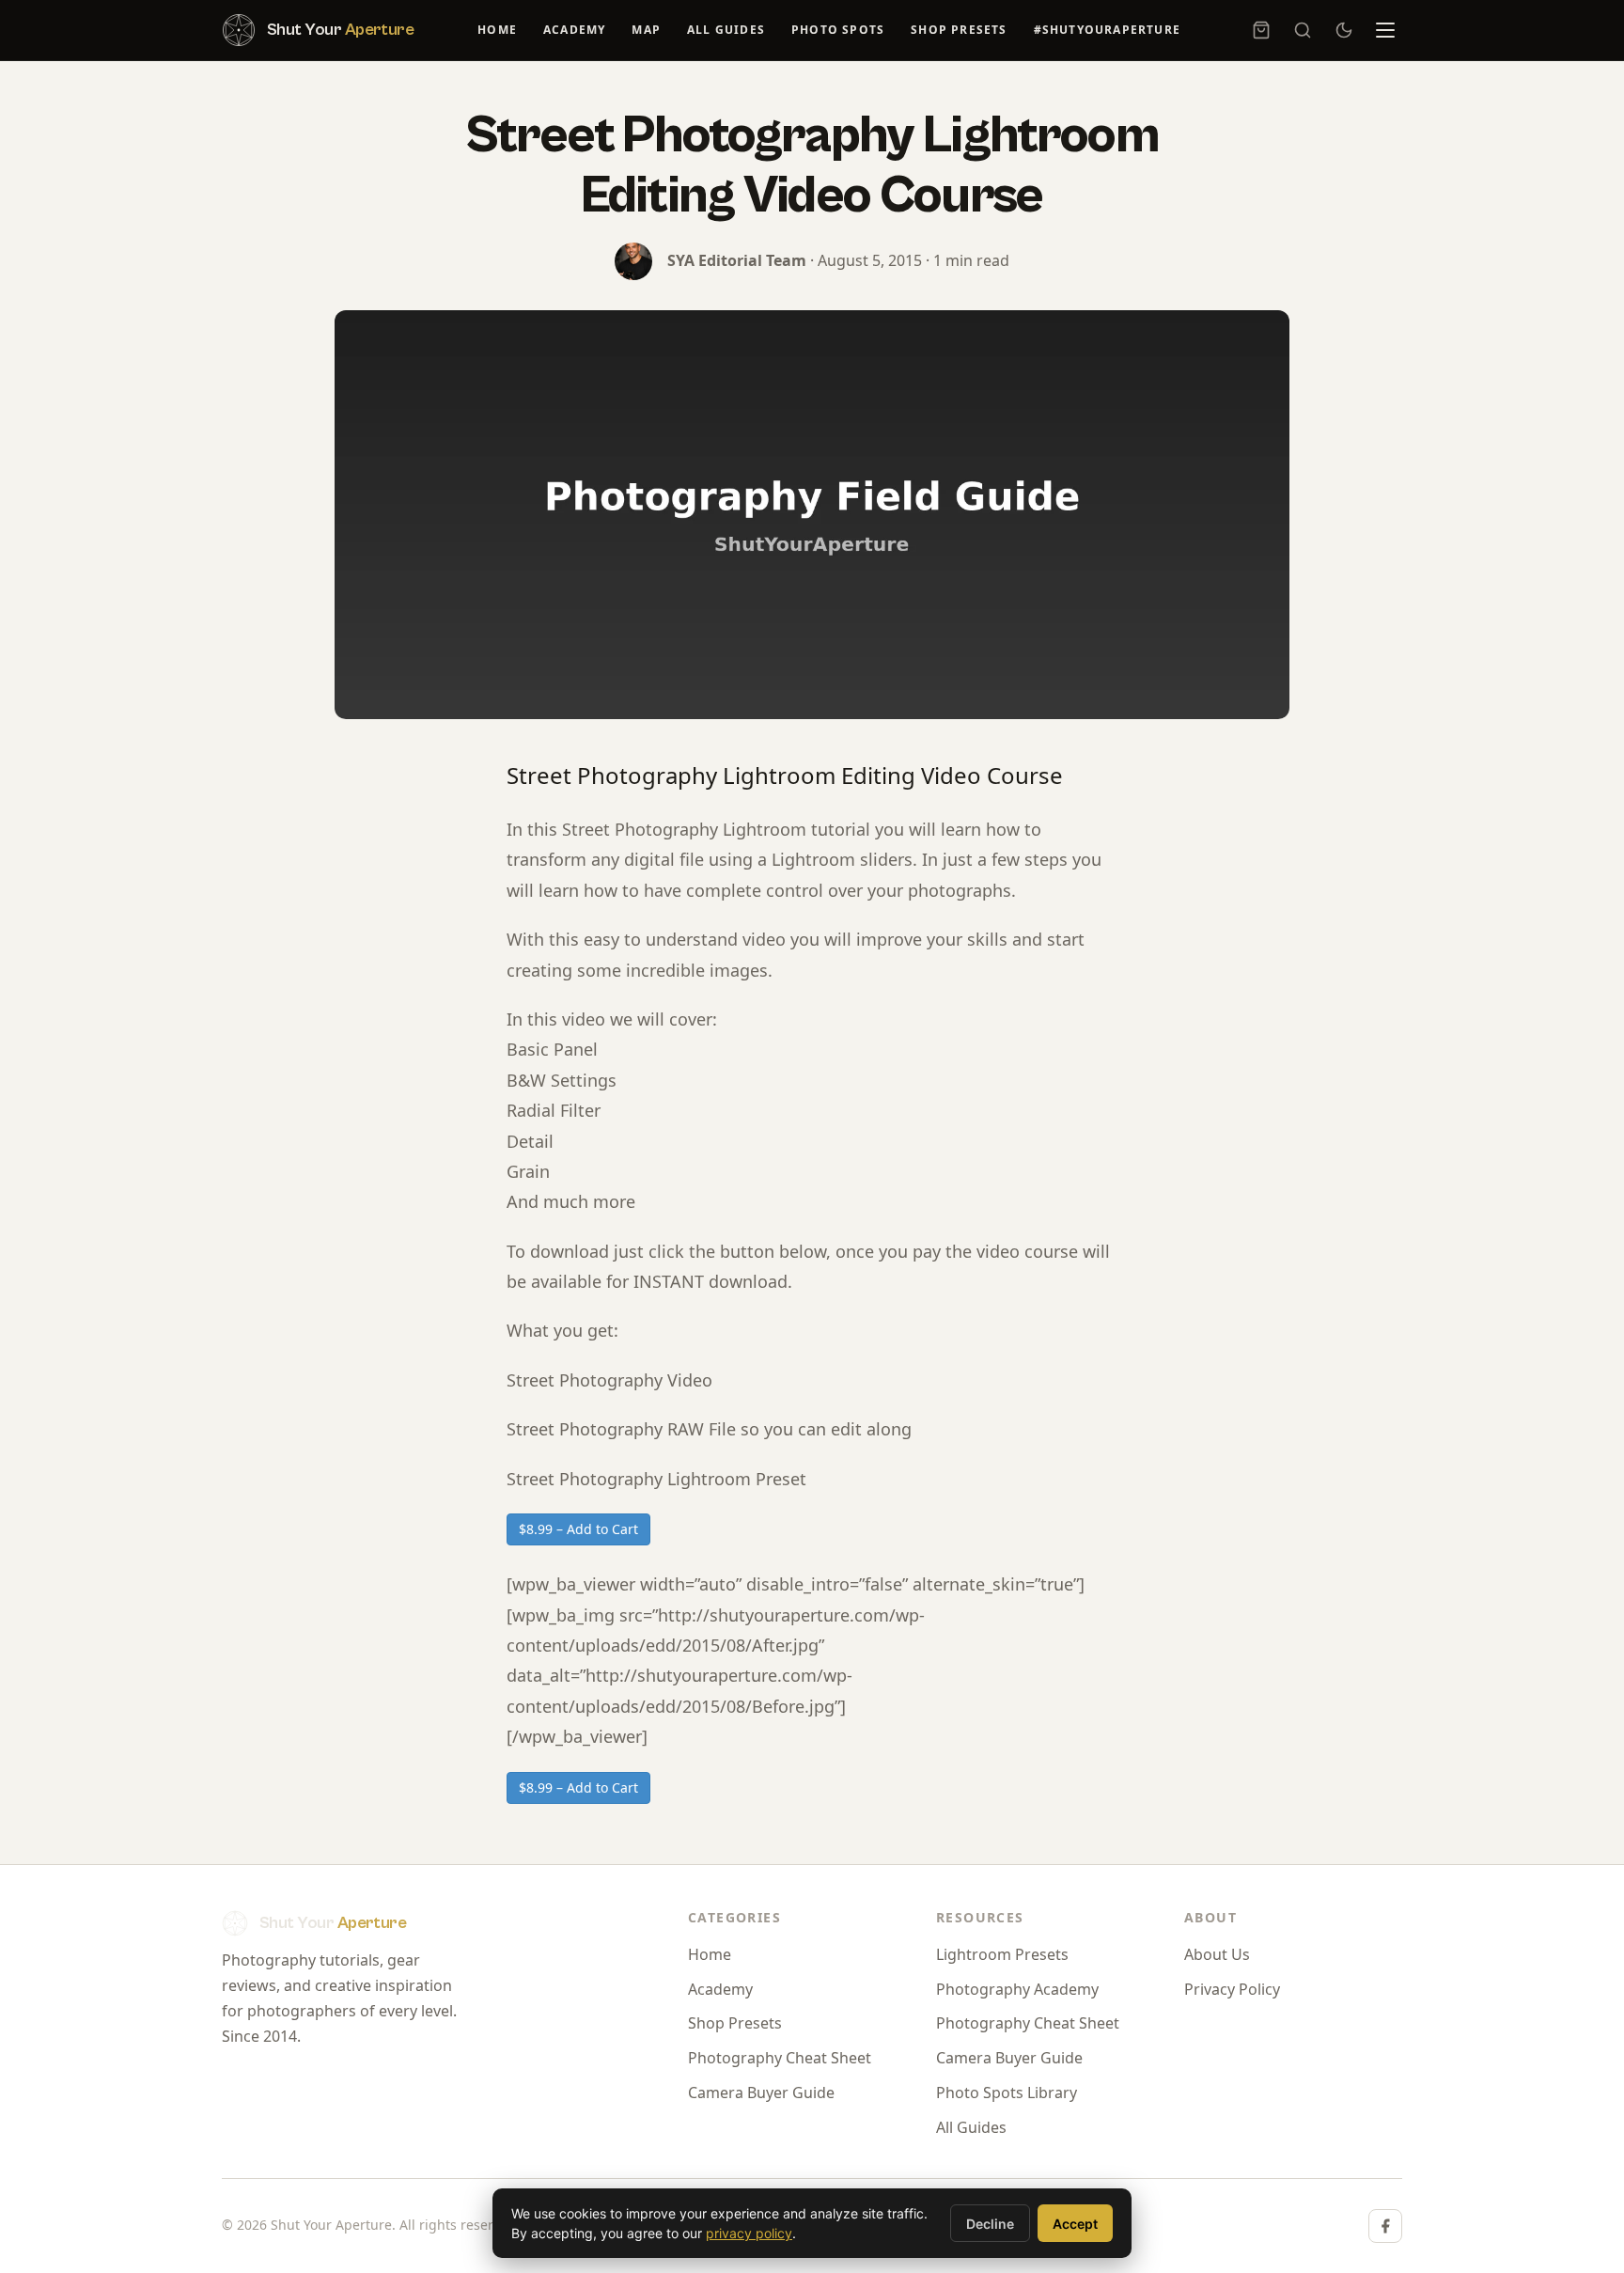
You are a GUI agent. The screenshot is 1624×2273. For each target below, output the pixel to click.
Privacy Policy (1232, 1989)
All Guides (726, 30)
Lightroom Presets (1002, 1954)
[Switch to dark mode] (1344, 30)
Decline (990, 2224)
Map (646, 30)
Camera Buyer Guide (761, 2093)
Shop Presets (959, 30)
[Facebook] (1385, 2226)
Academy (574, 30)
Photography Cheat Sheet (780, 2058)
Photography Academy (1017, 1989)
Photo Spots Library (1007, 2093)
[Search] (1303, 30)
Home (497, 30)
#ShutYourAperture (1107, 30)
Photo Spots (838, 30)
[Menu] (1385, 30)
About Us (1217, 1954)
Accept (1075, 2224)
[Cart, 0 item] (1261, 30)
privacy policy (749, 2233)
